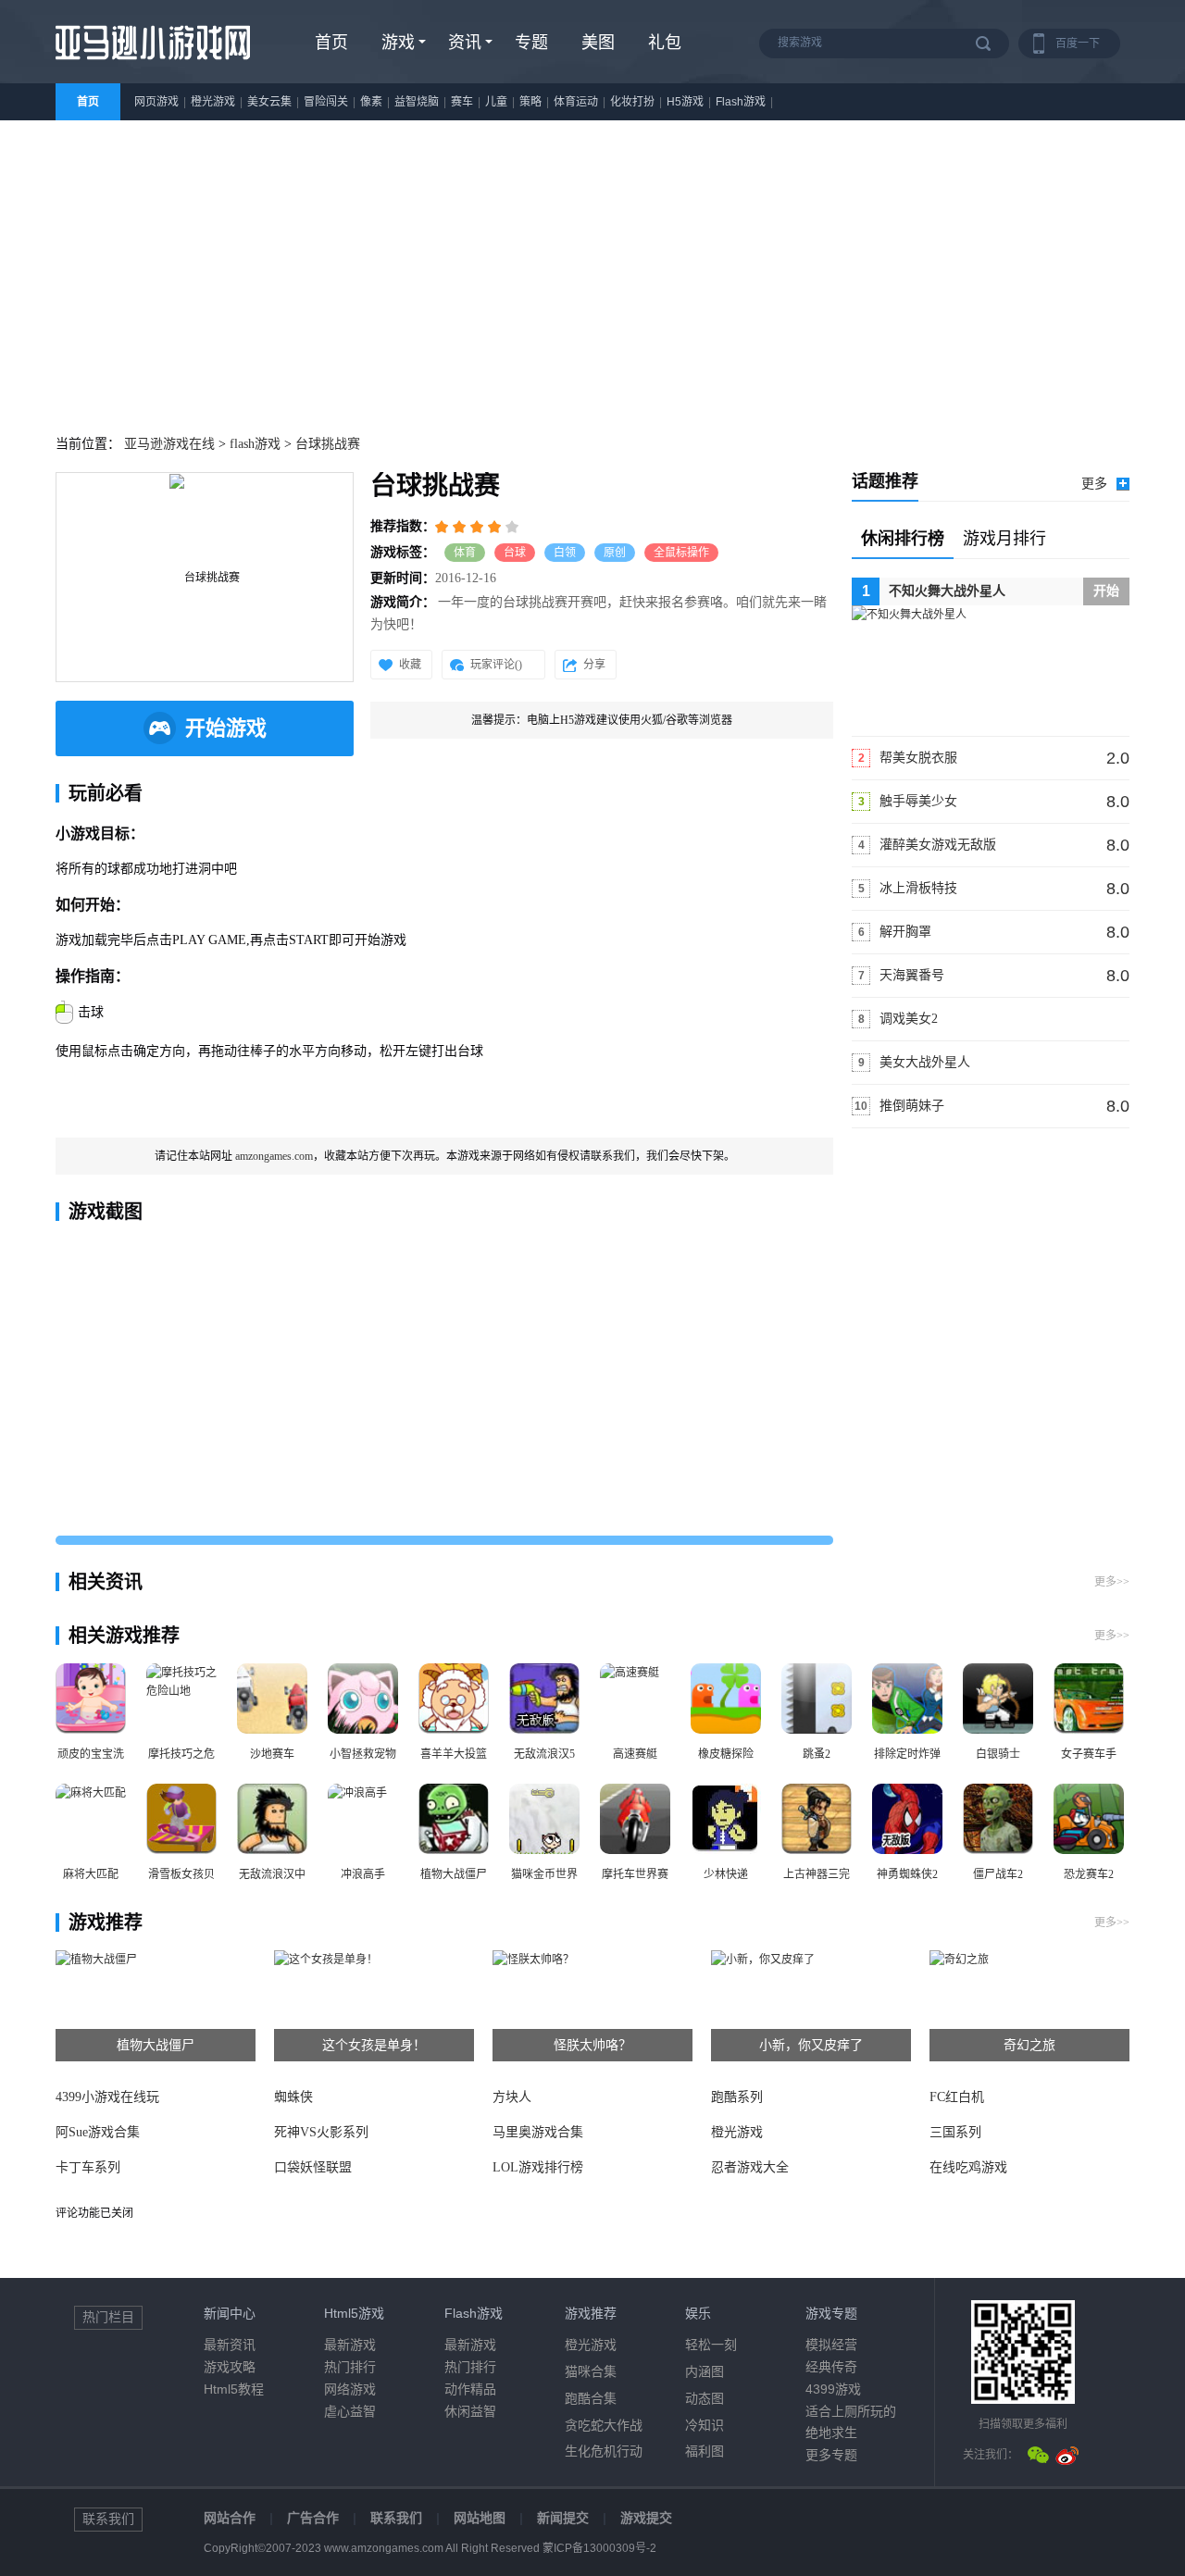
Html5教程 (234, 2389)
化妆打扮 (632, 102)
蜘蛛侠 (293, 2097)
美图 (598, 43)
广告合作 (313, 2518)
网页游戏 (156, 102)
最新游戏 (350, 2345)
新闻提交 (563, 2518)
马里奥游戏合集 (538, 2132)
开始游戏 (226, 728)
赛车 (462, 102)
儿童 (496, 102)
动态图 (705, 2398)
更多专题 (831, 2455)
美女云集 (269, 102)
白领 (565, 553)
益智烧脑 (417, 102)
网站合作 (230, 2518)
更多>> (1112, 1582)
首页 (331, 43)
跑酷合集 (591, 2398)
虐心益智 (350, 2411)
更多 (1094, 484)
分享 (594, 665)
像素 (371, 102)
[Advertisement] (592, 259)
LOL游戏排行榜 (538, 2167)
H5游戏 (685, 102)
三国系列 (955, 2132)
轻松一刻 (711, 2345)
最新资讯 (230, 2345)
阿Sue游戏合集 (98, 2132)
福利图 (705, 2451)
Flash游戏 (741, 102)
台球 (515, 553)
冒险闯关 (326, 102)
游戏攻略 (230, 2367)
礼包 (665, 43)
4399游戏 (833, 2389)
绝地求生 (831, 2433)
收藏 (410, 665)
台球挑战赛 (328, 444)
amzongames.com (274, 1156)
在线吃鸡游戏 (968, 2167)
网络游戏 (350, 2389)
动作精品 (470, 2389)
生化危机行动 (604, 2451)
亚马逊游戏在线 (169, 444)
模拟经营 (831, 2345)
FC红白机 (957, 2097)
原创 (615, 553)
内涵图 (705, 2371)
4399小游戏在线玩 (107, 2097)
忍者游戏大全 (750, 2167)
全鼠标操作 (681, 553)
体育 (465, 553)
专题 (531, 43)
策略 (530, 102)
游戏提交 (646, 2518)
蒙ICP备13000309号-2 (599, 2548)
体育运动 (576, 102)
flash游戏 (255, 444)
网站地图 (480, 2518)
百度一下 (1078, 44)
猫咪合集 (591, 2371)
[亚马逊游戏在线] (153, 67)
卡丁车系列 (88, 2167)
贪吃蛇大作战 (604, 2425)
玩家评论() (496, 665)
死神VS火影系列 (321, 2132)
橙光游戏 (213, 102)
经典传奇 (831, 2367)
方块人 (512, 2097)
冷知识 (705, 2425)
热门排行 (350, 2367)
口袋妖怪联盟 (313, 2167)
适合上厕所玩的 (851, 2411)
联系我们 (396, 2518)
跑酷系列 (737, 2097)
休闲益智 (470, 2411)
